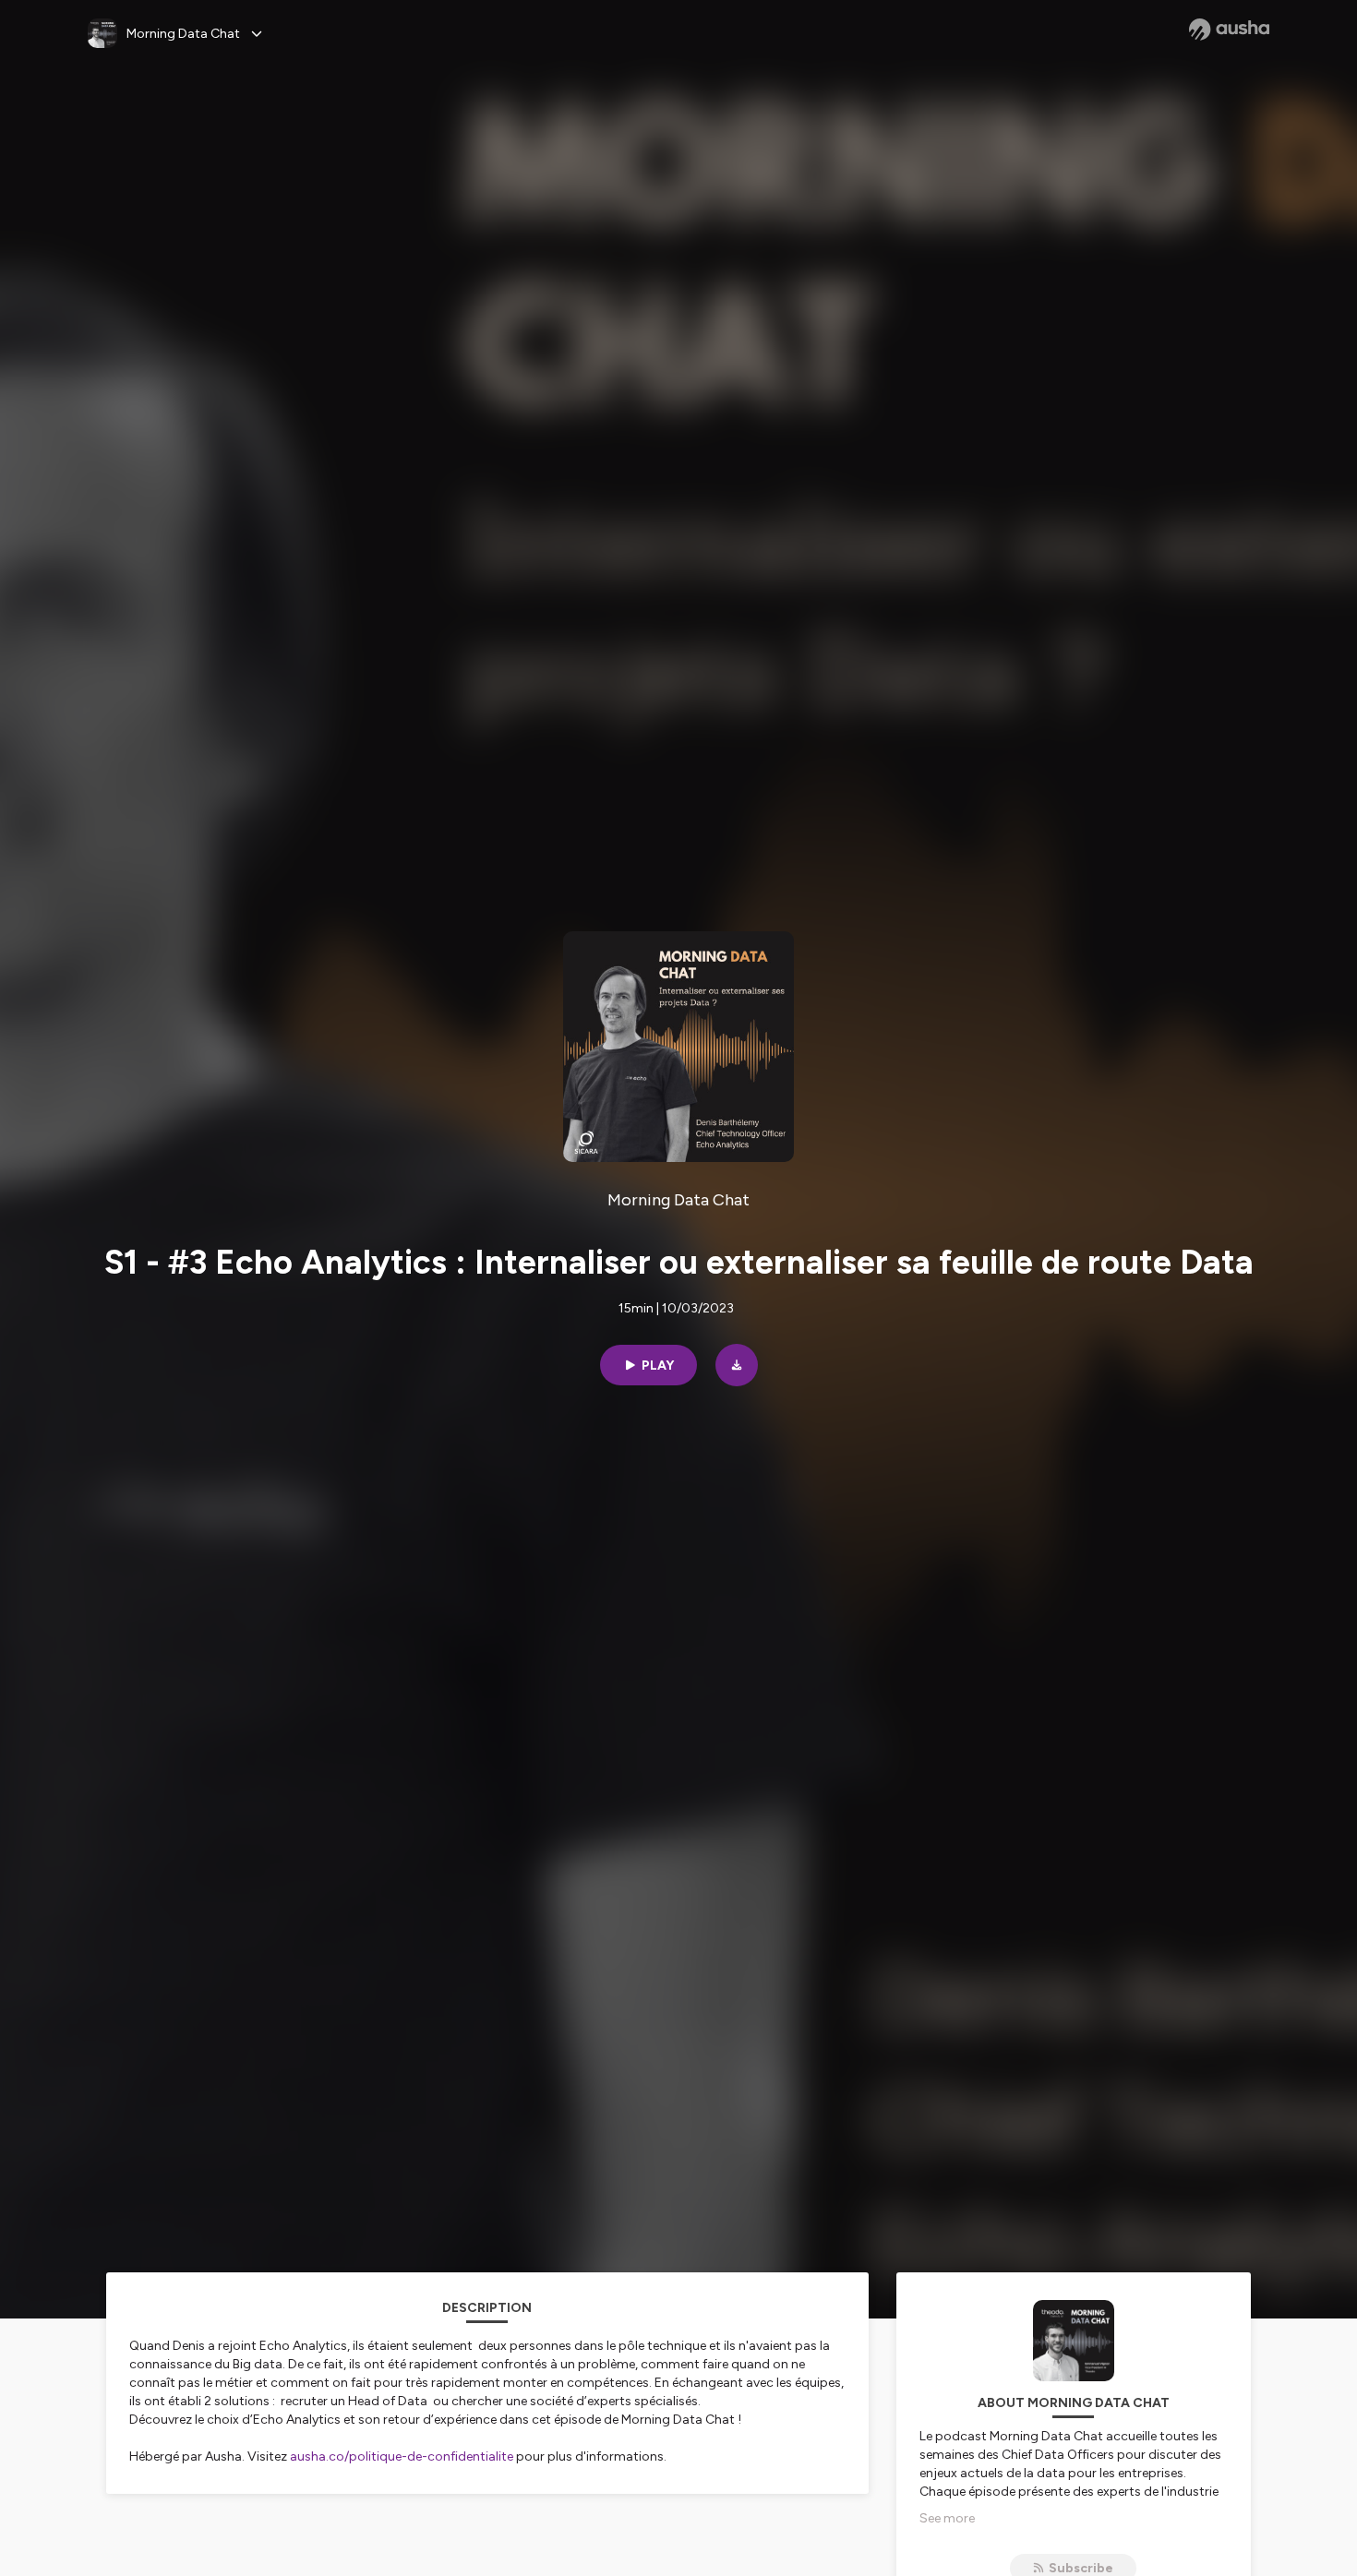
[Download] (737, 1365)
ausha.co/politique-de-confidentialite (402, 2456)
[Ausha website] (1229, 30)
